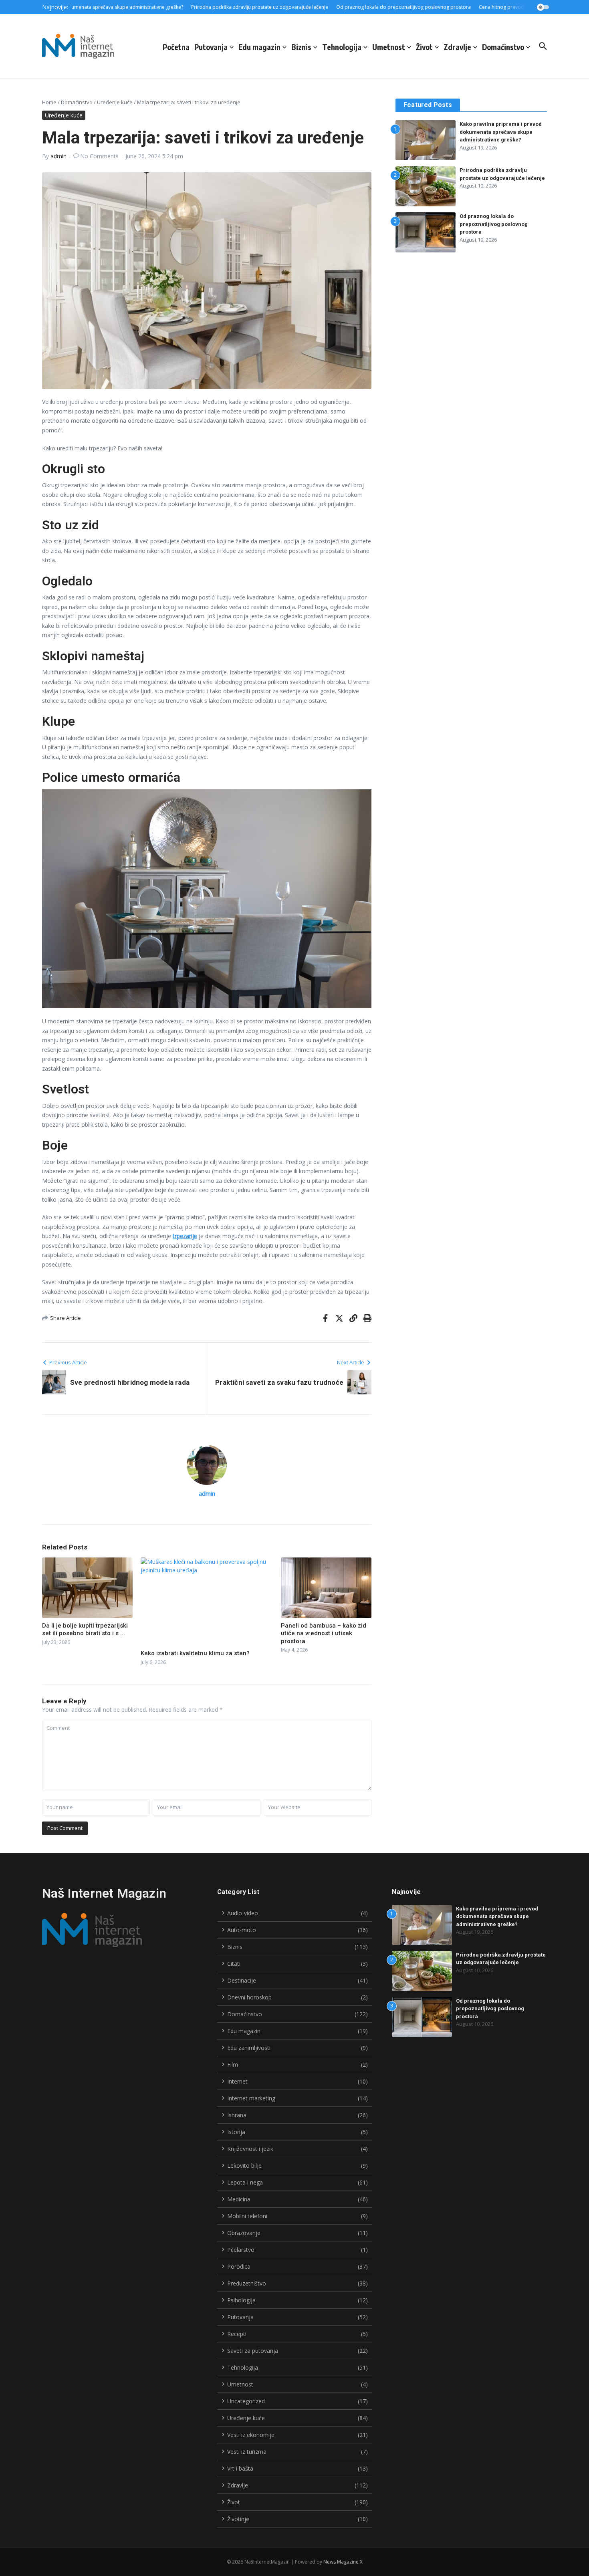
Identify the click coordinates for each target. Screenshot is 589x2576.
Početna (176, 47)
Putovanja (211, 47)
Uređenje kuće (115, 102)
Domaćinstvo (503, 47)
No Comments (99, 156)
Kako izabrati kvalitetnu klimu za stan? (195, 1653)
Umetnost (389, 47)
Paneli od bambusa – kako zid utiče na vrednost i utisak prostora (324, 1633)
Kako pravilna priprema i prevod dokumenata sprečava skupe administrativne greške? (501, 132)
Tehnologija (342, 47)
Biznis (301, 47)
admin (58, 156)
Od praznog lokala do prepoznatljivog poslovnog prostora (494, 224)
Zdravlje (457, 47)
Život (424, 47)
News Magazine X (343, 2562)
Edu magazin (259, 47)
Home (49, 102)
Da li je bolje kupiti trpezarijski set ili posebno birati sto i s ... (85, 1630)
